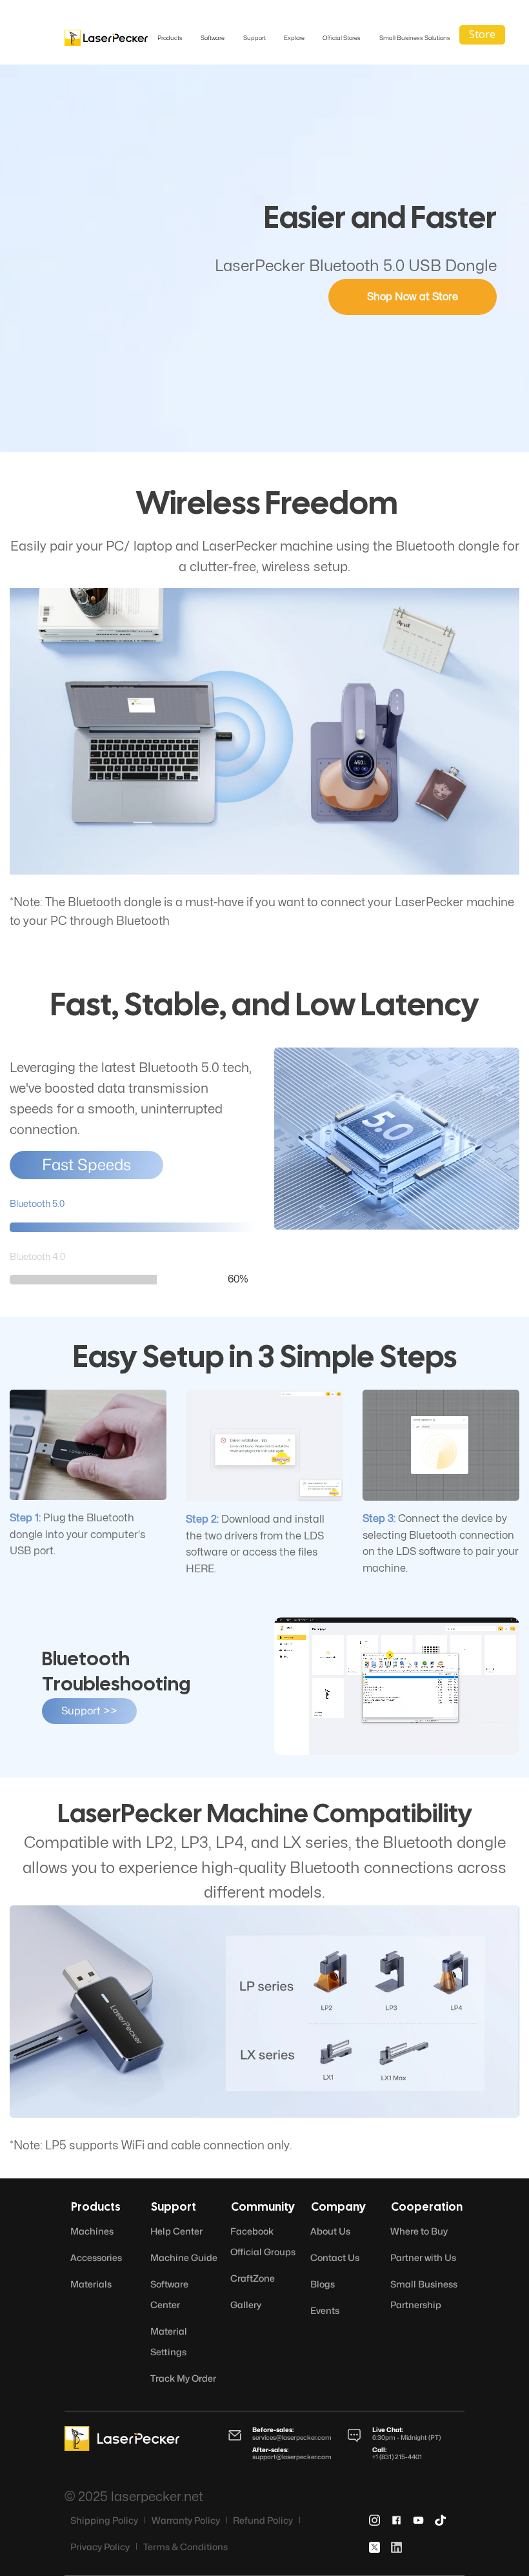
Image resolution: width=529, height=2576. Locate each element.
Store (482, 34)
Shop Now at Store (413, 297)
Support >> (89, 1711)
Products (96, 2208)
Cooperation (427, 2208)
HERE (200, 1569)
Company (338, 2208)
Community (263, 2208)
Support (174, 2208)
